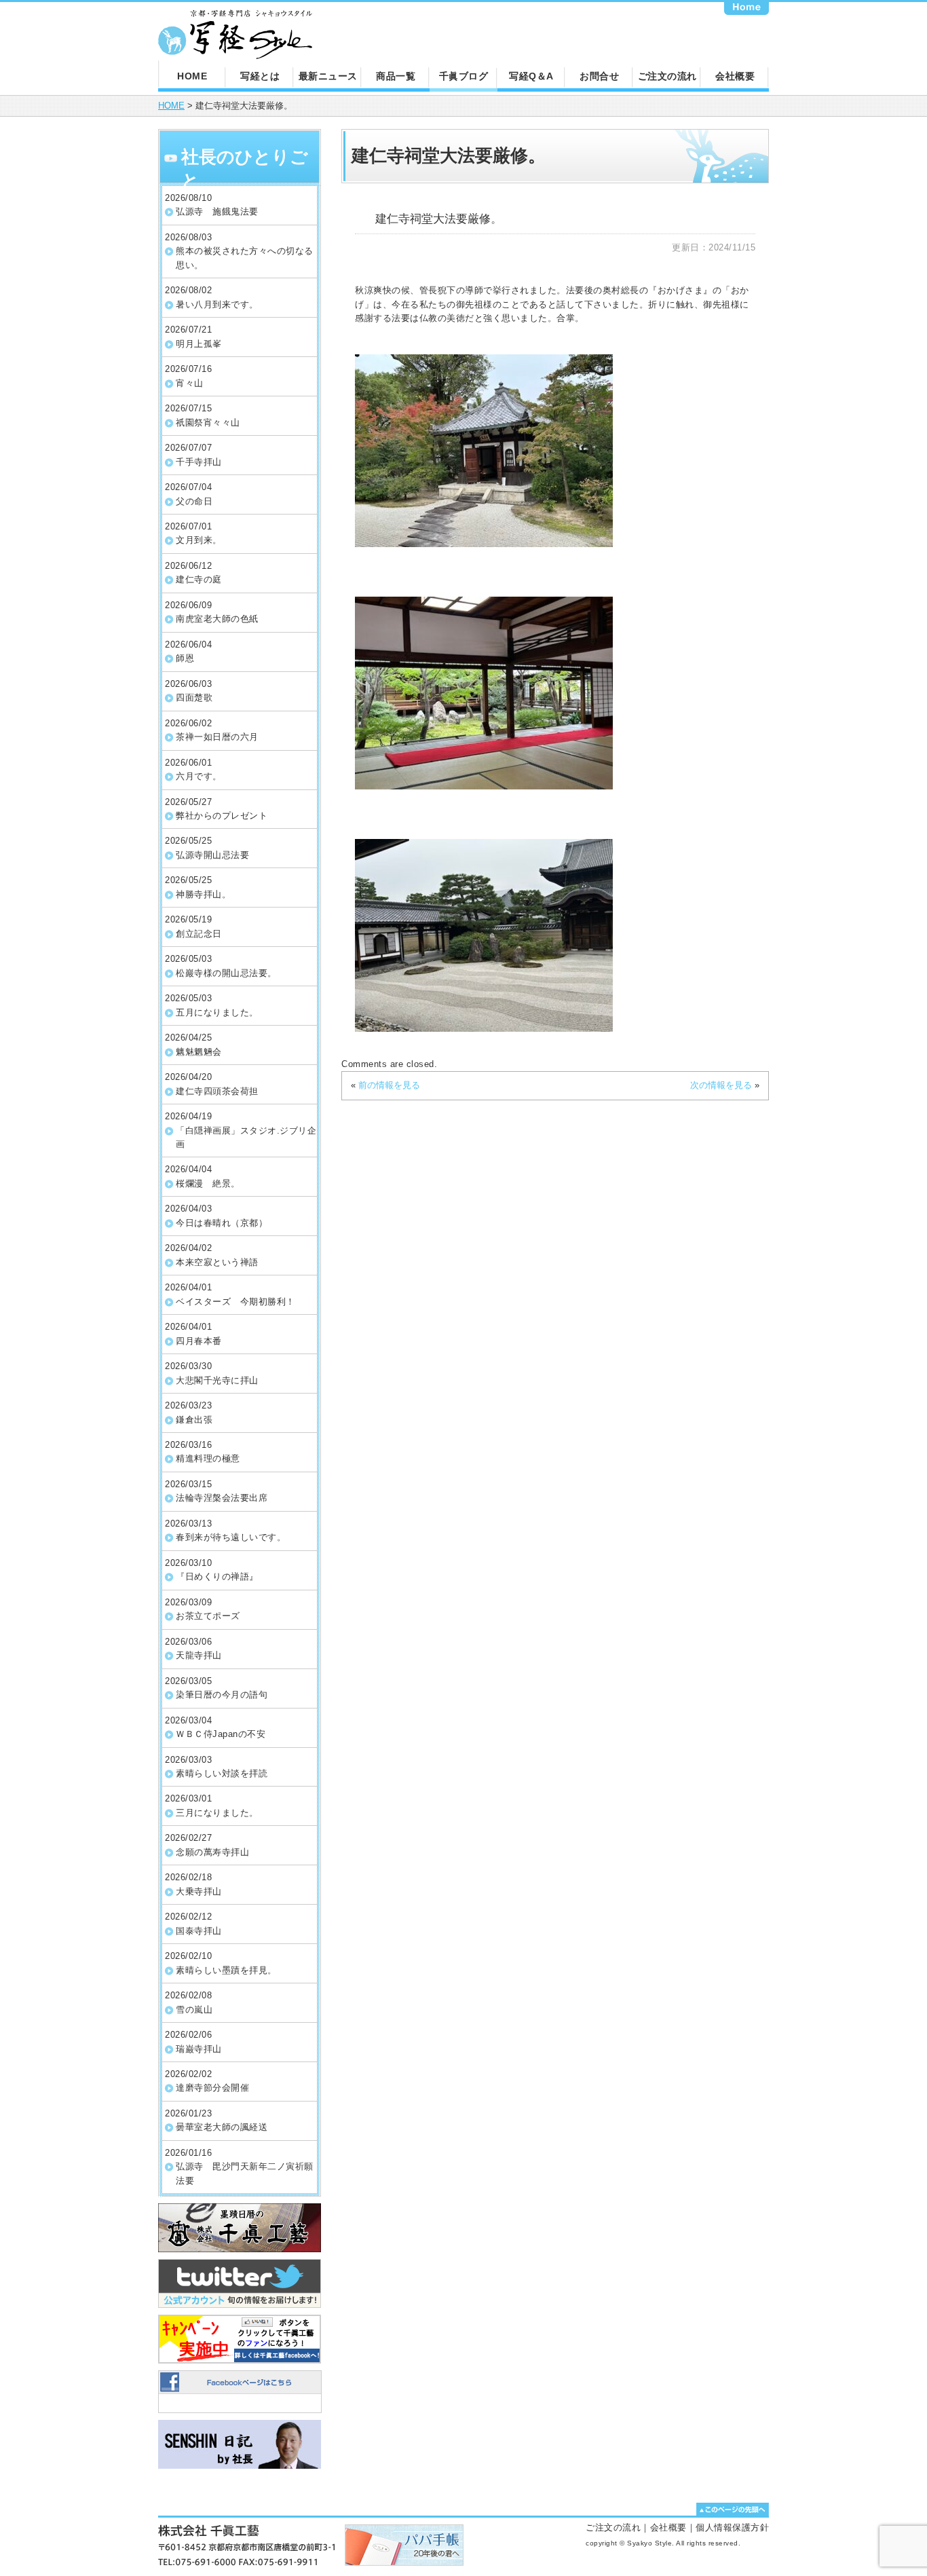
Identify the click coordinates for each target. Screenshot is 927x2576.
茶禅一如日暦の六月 (217, 737)
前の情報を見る (389, 1085)
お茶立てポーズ (208, 1616)
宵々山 (190, 383)
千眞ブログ (464, 76)
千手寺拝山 (199, 462)
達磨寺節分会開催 (212, 2088)
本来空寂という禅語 (217, 1262)
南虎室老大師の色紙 (217, 619)
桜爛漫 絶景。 (208, 1183)
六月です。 (199, 776)
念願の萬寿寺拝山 (212, 1852)
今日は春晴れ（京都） (222, 1223)
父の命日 (194, 501)
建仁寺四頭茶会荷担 (217, 1091)
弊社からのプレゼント (222, 816)
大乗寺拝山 (199, 1891)
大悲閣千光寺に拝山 (217, 1380)
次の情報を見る (721, 1085)
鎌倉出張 (194, 1420)
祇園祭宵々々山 (208, 423)
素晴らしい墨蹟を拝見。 (226, 1970)
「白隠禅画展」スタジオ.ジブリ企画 (246, 1137)
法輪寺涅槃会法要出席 (222, 1498)
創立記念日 (199, 934)
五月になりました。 (217, 1012)
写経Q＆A (531, 76)
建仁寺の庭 (199, 579)
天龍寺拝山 (199, 1655)
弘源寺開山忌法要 (212, 855)
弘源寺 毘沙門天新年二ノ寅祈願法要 (245, 2173)
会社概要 (735, 76)
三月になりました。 (217, 1813)
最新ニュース (328, 76)
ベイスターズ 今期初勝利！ (235, 1302)
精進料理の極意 (208, 1458)
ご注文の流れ (667, 76)
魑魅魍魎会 (199, 1052)
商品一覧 (396, 76)
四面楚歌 (194, 697)
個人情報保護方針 (732, 2527)
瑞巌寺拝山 (199, 2049)
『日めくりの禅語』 (217, 1576)
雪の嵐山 (194, 2010)
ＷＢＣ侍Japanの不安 (221, 1734)
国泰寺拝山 (199, 1931)
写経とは (260, 76)
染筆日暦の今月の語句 (222, 1695)
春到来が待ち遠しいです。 (231, 1537)
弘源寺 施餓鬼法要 (217, 211)
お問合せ (599, 76)
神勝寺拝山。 (203, 894)
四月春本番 (199, 1341)
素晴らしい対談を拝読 (222, 1773)
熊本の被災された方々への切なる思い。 (245, 258)
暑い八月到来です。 (217, 304)
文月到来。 (199, 540)
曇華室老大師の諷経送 (222, 2127)
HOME (192, 76)
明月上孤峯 (199, 344)
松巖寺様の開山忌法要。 (226, 973)
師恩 (185, 658)
